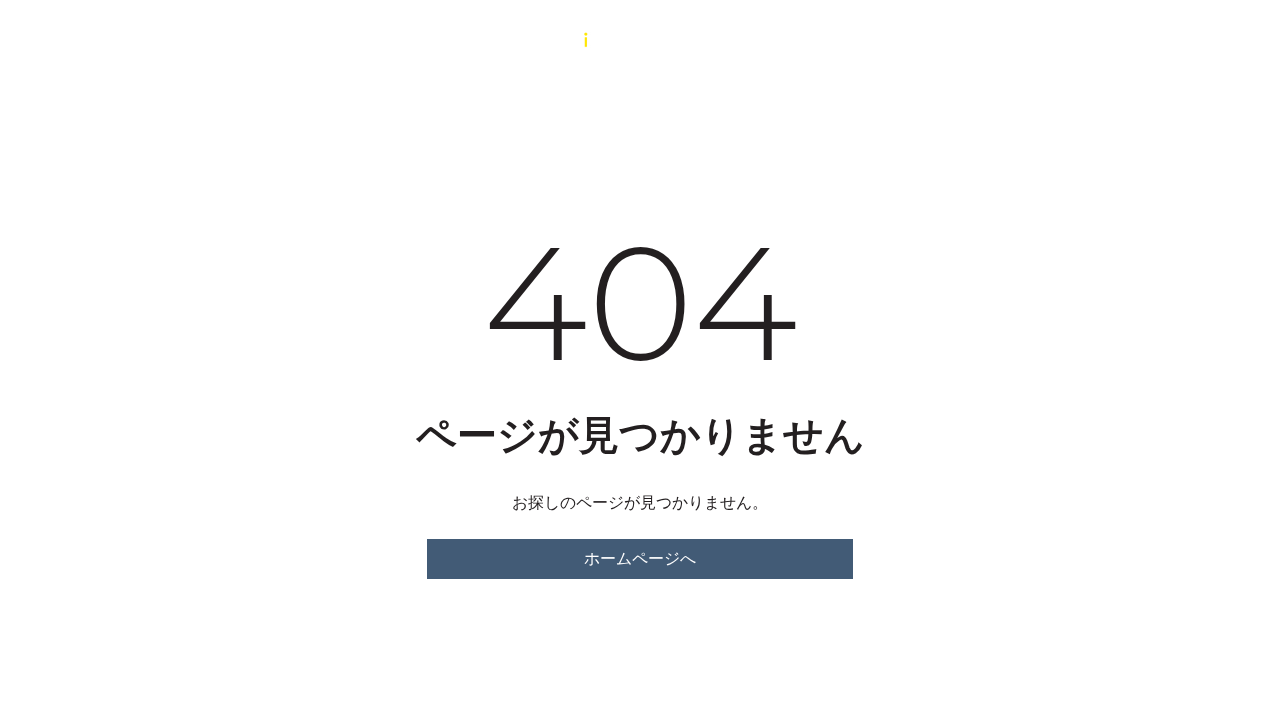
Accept (843, 636)
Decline (1004, 636)
